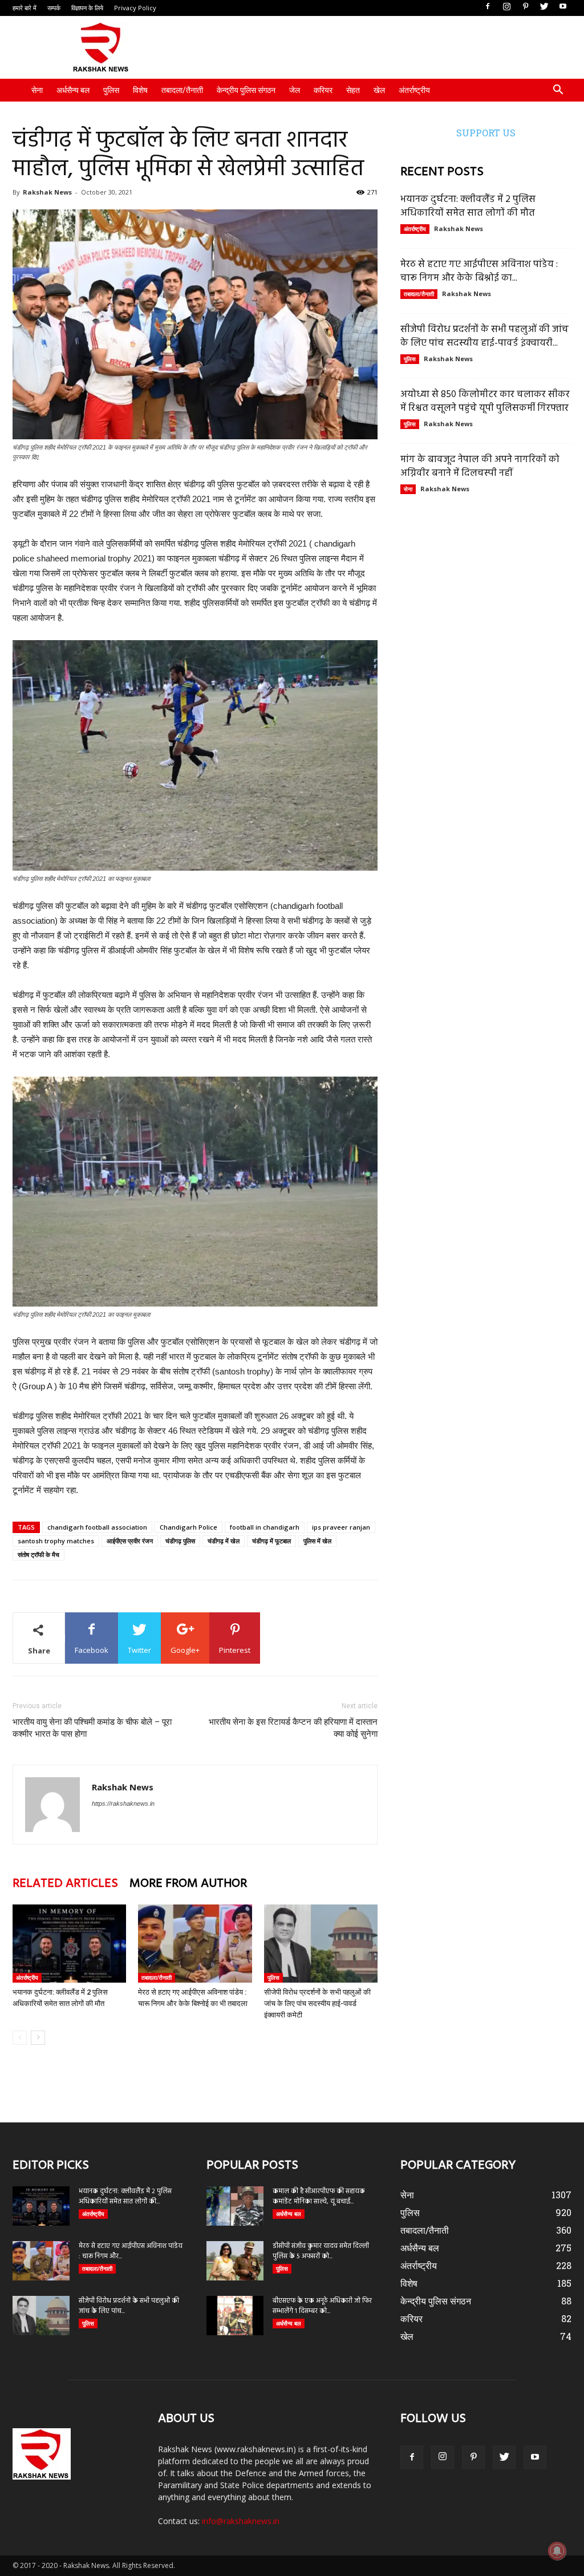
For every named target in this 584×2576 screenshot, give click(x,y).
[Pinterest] (525, 7)
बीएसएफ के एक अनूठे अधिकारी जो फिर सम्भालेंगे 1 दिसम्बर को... (322, 2306)
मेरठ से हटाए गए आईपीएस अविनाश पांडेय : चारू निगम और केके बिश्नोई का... (479, 271)
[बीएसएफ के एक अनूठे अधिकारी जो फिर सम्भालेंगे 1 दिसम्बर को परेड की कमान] (235, 2316)
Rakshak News (47, 192)
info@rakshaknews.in (241, 2521)
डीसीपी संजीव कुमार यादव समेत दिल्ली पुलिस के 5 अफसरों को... (321, 2251)
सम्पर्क (54, 8)
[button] (558, 91)
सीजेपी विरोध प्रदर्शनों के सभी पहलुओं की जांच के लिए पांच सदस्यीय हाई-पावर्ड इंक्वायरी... (484, 336)
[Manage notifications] (557, 2551)
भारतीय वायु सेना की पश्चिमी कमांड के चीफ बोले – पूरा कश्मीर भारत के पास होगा (92, 1728)
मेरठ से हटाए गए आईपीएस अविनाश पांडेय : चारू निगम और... (131, 2251)
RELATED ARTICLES (65, 1884)
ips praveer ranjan (341, 1527)
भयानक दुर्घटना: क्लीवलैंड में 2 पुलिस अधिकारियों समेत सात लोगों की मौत (468, 206)
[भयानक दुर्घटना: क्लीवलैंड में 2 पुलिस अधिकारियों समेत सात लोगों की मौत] (69, 1944)
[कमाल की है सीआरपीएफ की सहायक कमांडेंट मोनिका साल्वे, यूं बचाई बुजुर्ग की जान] (235, 2206)
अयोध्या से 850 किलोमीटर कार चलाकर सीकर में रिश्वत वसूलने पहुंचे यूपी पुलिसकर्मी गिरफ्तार (485, 401)
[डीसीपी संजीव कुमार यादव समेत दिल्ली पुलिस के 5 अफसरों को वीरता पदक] (235, 2261)
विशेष (140, 90)
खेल (379, 90)
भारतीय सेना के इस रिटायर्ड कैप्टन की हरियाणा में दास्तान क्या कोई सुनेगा (293, 1728)
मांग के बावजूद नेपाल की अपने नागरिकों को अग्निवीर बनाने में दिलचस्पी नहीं (480, 466)
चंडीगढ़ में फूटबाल (271, 1541)
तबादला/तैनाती (182, 90)
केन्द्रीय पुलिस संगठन (246, 90)
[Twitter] (544, 7)
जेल (295, 90)
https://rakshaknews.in (123, 1803)
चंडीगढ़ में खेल (224, 1541)
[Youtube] (563, 7)
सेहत (353, 90)
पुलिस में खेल (317, 1541)
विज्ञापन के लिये (87, 8)
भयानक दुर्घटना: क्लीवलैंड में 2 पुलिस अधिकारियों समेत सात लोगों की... (125, 2197)
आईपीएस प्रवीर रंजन (130, 1541)
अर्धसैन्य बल (73, 90)
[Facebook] (488, 7)
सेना (37, 90)
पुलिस (111, 90)
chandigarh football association (97, 1527)
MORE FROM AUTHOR (188, 1884)
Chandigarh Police (188, 1527)
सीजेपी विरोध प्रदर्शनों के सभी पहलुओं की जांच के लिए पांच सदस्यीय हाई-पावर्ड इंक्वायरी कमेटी (317, 2003)
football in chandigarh (265, 1527)
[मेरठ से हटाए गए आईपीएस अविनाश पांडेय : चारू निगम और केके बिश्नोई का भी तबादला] (195, 1944)
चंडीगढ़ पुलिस (180, 1541)
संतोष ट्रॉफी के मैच (38, 1554)
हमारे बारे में (25, 8)
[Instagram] (506, 7)
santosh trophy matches (56, 1541)
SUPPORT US (486, 133)
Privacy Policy (135, 8)
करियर (323, 90)
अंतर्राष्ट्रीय (414, 90)
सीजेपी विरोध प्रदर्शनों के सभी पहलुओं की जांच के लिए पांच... (129, 2306)
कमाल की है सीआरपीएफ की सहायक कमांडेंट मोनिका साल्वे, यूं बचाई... (319, 2197)
